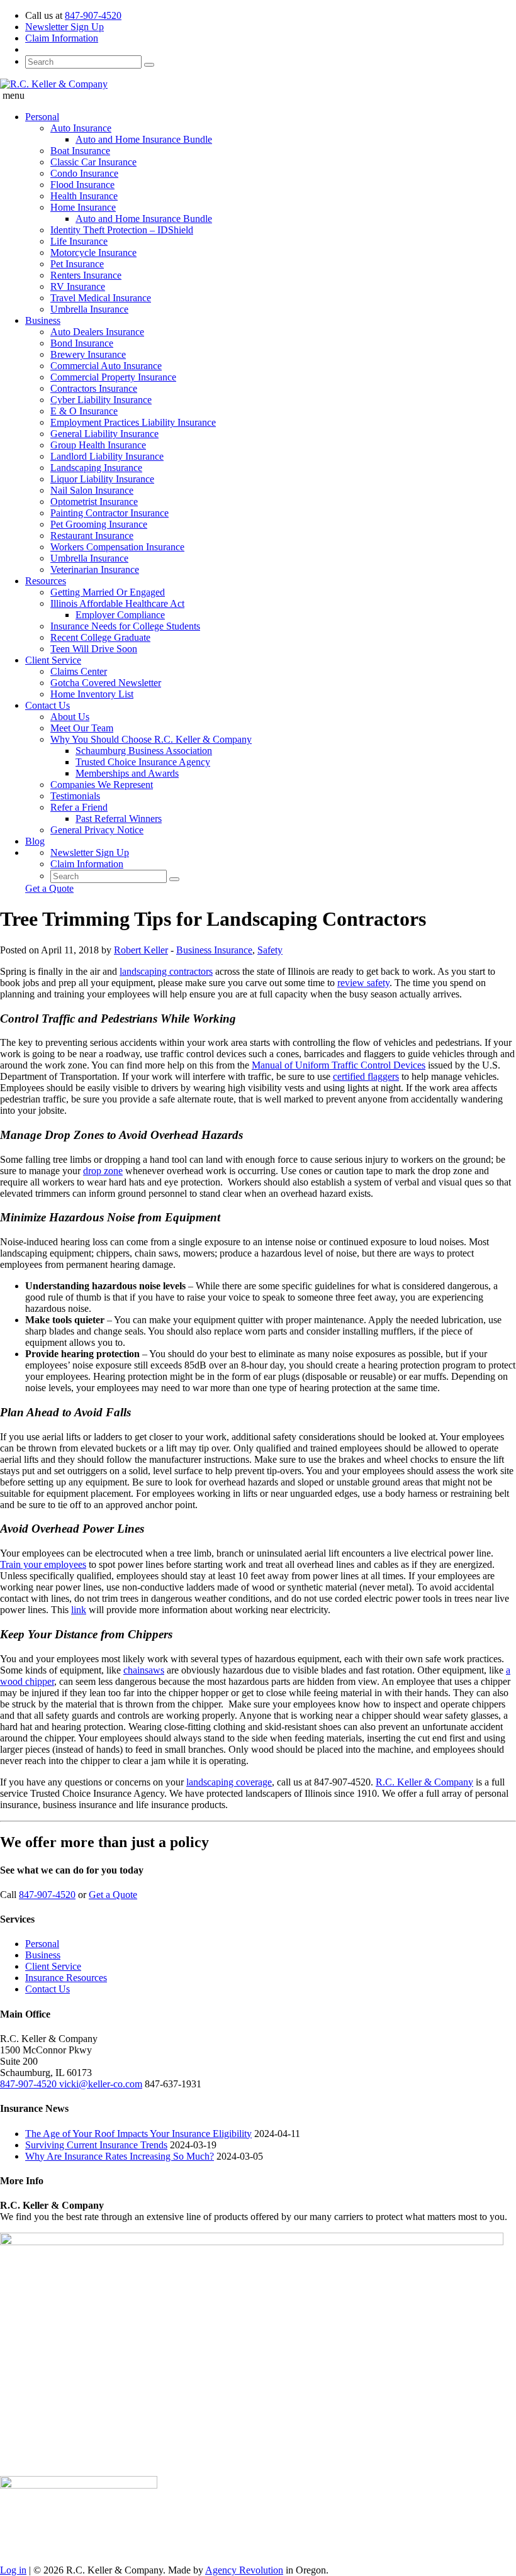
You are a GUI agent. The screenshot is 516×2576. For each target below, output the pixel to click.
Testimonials (75, 796)
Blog (35, 841)
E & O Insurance (84, 411)
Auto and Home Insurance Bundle (144, 139)
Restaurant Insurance (92, 536)
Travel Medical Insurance (101, 298)
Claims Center (79, 671)
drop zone (103, 1171)
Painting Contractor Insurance (109, 513)
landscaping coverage (229, 1782)
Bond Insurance (82, 343)
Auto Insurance (81, 128)
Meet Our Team (82, 728)
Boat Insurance (80, 151)
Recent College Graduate (100, 637)
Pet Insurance (77, 264)
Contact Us (48, 705)
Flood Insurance (82, 185)
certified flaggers (366, 1076)
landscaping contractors (166, 971)
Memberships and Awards (127, 773)
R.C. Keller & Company (424, 1782)
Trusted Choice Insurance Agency (143, 762)
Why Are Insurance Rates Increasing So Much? (120, 2156)
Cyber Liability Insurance (101, 400)
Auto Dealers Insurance (97, 332)
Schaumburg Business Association (144, 751)
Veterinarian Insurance (95, 569)
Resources (46, 581)
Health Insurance (84, 196)
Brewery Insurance (88, 354)
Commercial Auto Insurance (106, 366)
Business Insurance (214, 950)
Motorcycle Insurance (93, 253)
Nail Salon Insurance (92, 490)
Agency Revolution (244, 2570)
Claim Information (62, 38)
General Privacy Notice (97, 830)
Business (43, 320)
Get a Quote (49, 888)
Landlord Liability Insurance (107, 456)
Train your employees (43, 1564)
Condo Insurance (84, 173)
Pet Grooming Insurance (99, 524)
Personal (42, 117)
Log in (13, 2570)
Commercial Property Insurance (113, 377)
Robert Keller (141, 950)
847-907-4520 (93, 15)
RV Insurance (78, 286)
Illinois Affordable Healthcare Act (117, 603)
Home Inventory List (92, 694)
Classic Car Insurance (93, 162)
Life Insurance (79, 241)
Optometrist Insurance (94, 502)
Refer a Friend (79, 807)
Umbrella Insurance (89, 309)
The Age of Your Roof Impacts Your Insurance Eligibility (138, 2134)
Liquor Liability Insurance (102, 479)
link (79, 1610)
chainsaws (144, 1670)
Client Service (53, 660)
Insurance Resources (66, 1978)
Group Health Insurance (98, 445)
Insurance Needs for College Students (125, 626)
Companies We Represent (102, 785)
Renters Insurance (86, 275)
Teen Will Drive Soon (94, 649)
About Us (70, 717)
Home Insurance (83, 207)
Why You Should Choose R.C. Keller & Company (151, 739)
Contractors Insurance (94, 388)
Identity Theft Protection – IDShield (122, 230)
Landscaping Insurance (96, 468)
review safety (363, 983)
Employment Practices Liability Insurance (133, 422)
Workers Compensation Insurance (117, 547)
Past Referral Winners (119, 819)
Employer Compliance (120, 615)
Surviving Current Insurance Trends (96, 2145)
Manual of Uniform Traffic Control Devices (339, 1065)
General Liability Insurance (104, 434)
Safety (270, 950)
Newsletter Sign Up (64, 27)
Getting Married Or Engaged (108, 592)
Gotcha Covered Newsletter (106, 683)
